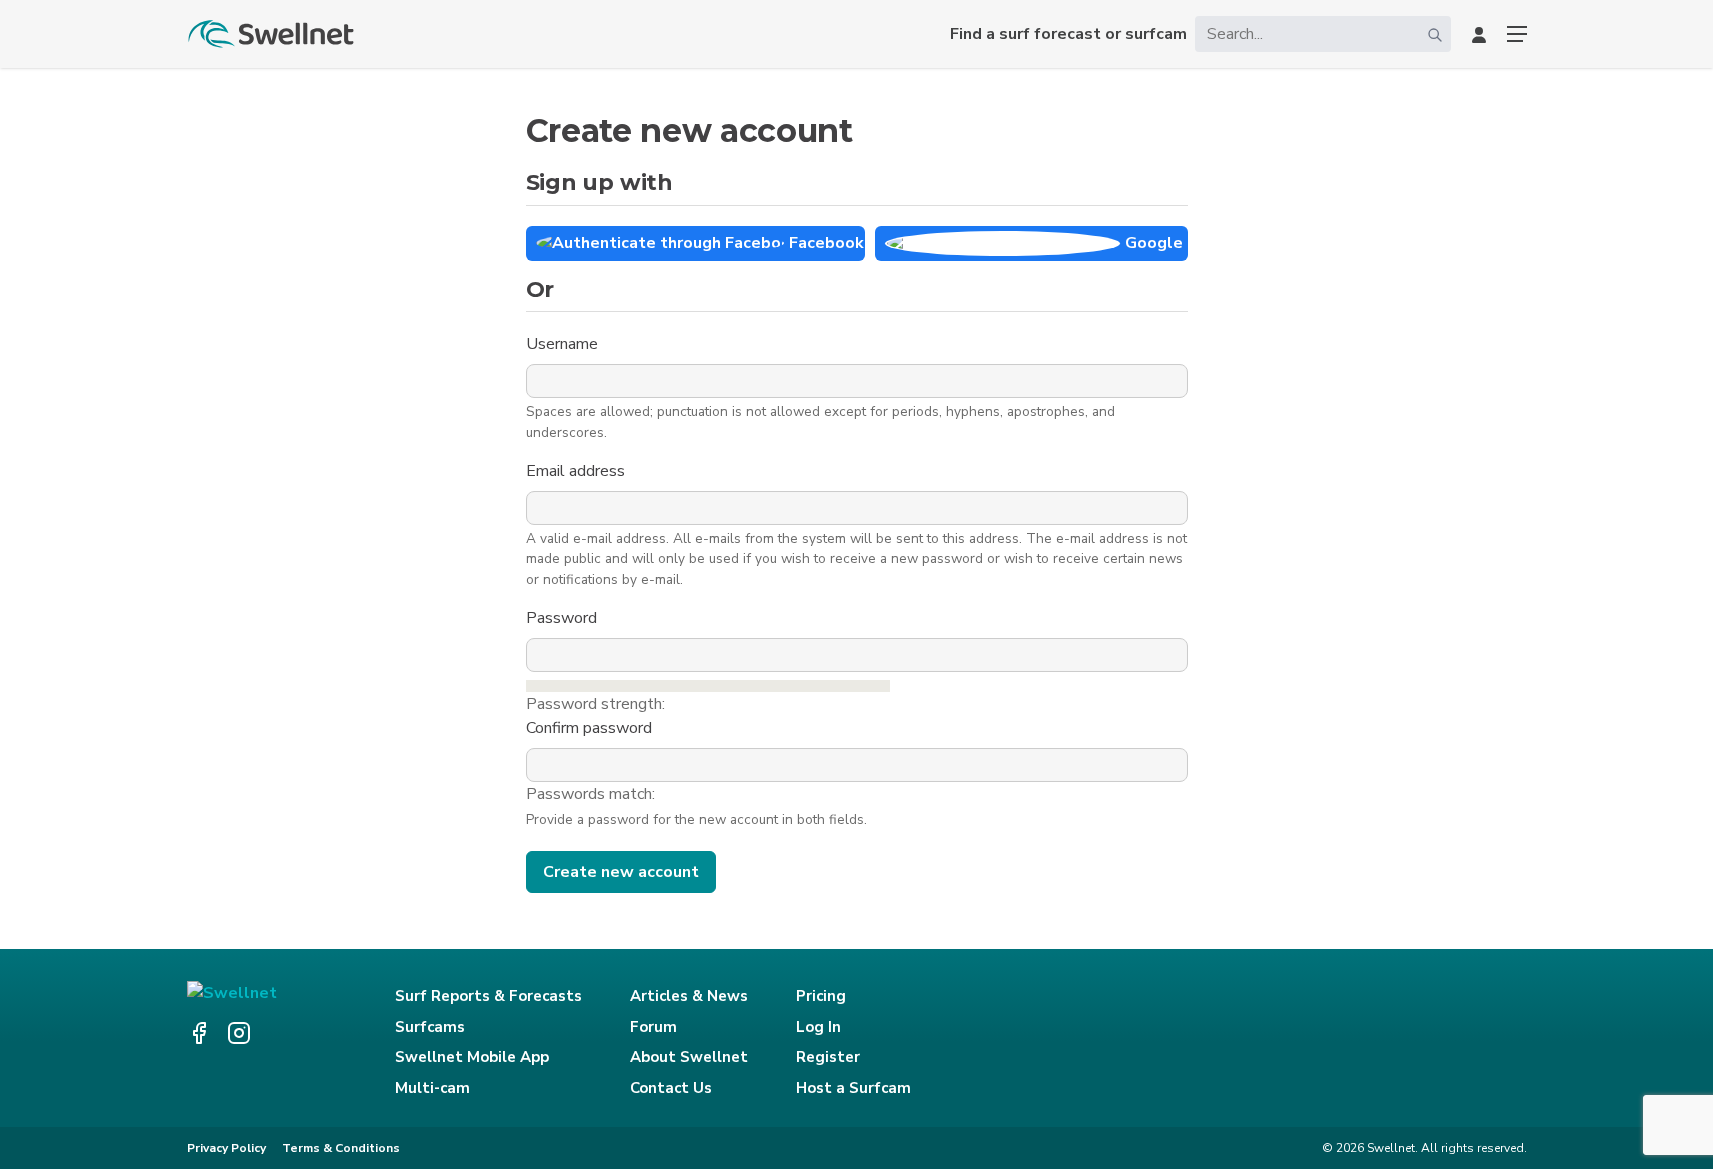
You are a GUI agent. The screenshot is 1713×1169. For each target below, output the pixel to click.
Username (564, 344)
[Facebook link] (199, 1033)
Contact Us (671, 1088)
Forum (653, 1027)
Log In (818, 1027)
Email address (577, 471)
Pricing (821, 996)
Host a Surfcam (853, 1088)
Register (828, 1057)
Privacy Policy (226, 1148)
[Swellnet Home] (272, 34)
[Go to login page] (1479, 34)
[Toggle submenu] (1517, 34)
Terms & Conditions (341, 1148)
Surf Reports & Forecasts (488, 996)
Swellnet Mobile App (472, 1057)
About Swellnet (689, 1057)
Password (563, 618)
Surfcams (430, 1027)
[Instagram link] (239, 1033)
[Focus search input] (1435, 34)
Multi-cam (432, 1088)
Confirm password (591, 728)
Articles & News (689, 996)
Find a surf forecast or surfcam (1068, 34)
